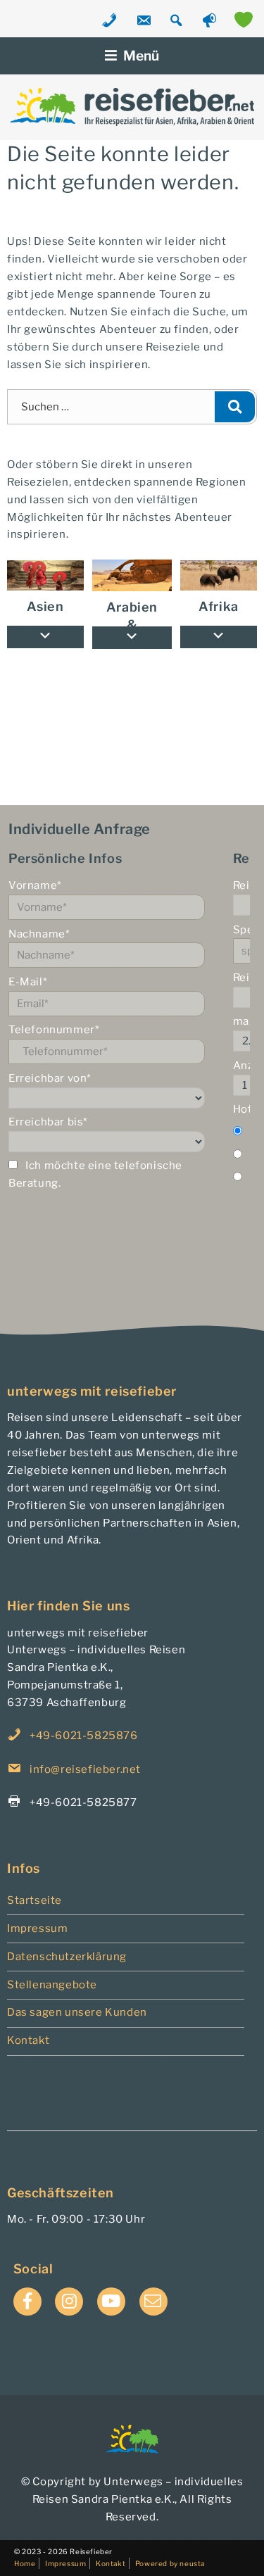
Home (25, 2563)
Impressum (37, 1928)
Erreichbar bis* (48, 1122)
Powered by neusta (170, 2563)
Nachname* (39, 934)
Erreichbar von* (50, 1078)
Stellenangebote (52, 1985)
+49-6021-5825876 (84, 1736)
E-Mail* (28, 982)
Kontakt (28, 2040)
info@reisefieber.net (85, 1769)
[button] (219, 637)
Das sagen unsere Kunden (77, 2012)
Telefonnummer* (54, 1030)
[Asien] (45, 576)
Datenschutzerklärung (67, 1957)
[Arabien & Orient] (132, 575)
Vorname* (35, 885)
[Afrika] (219, 576)
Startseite (34, 1900)
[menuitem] (219, 576)
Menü (141, 56)
